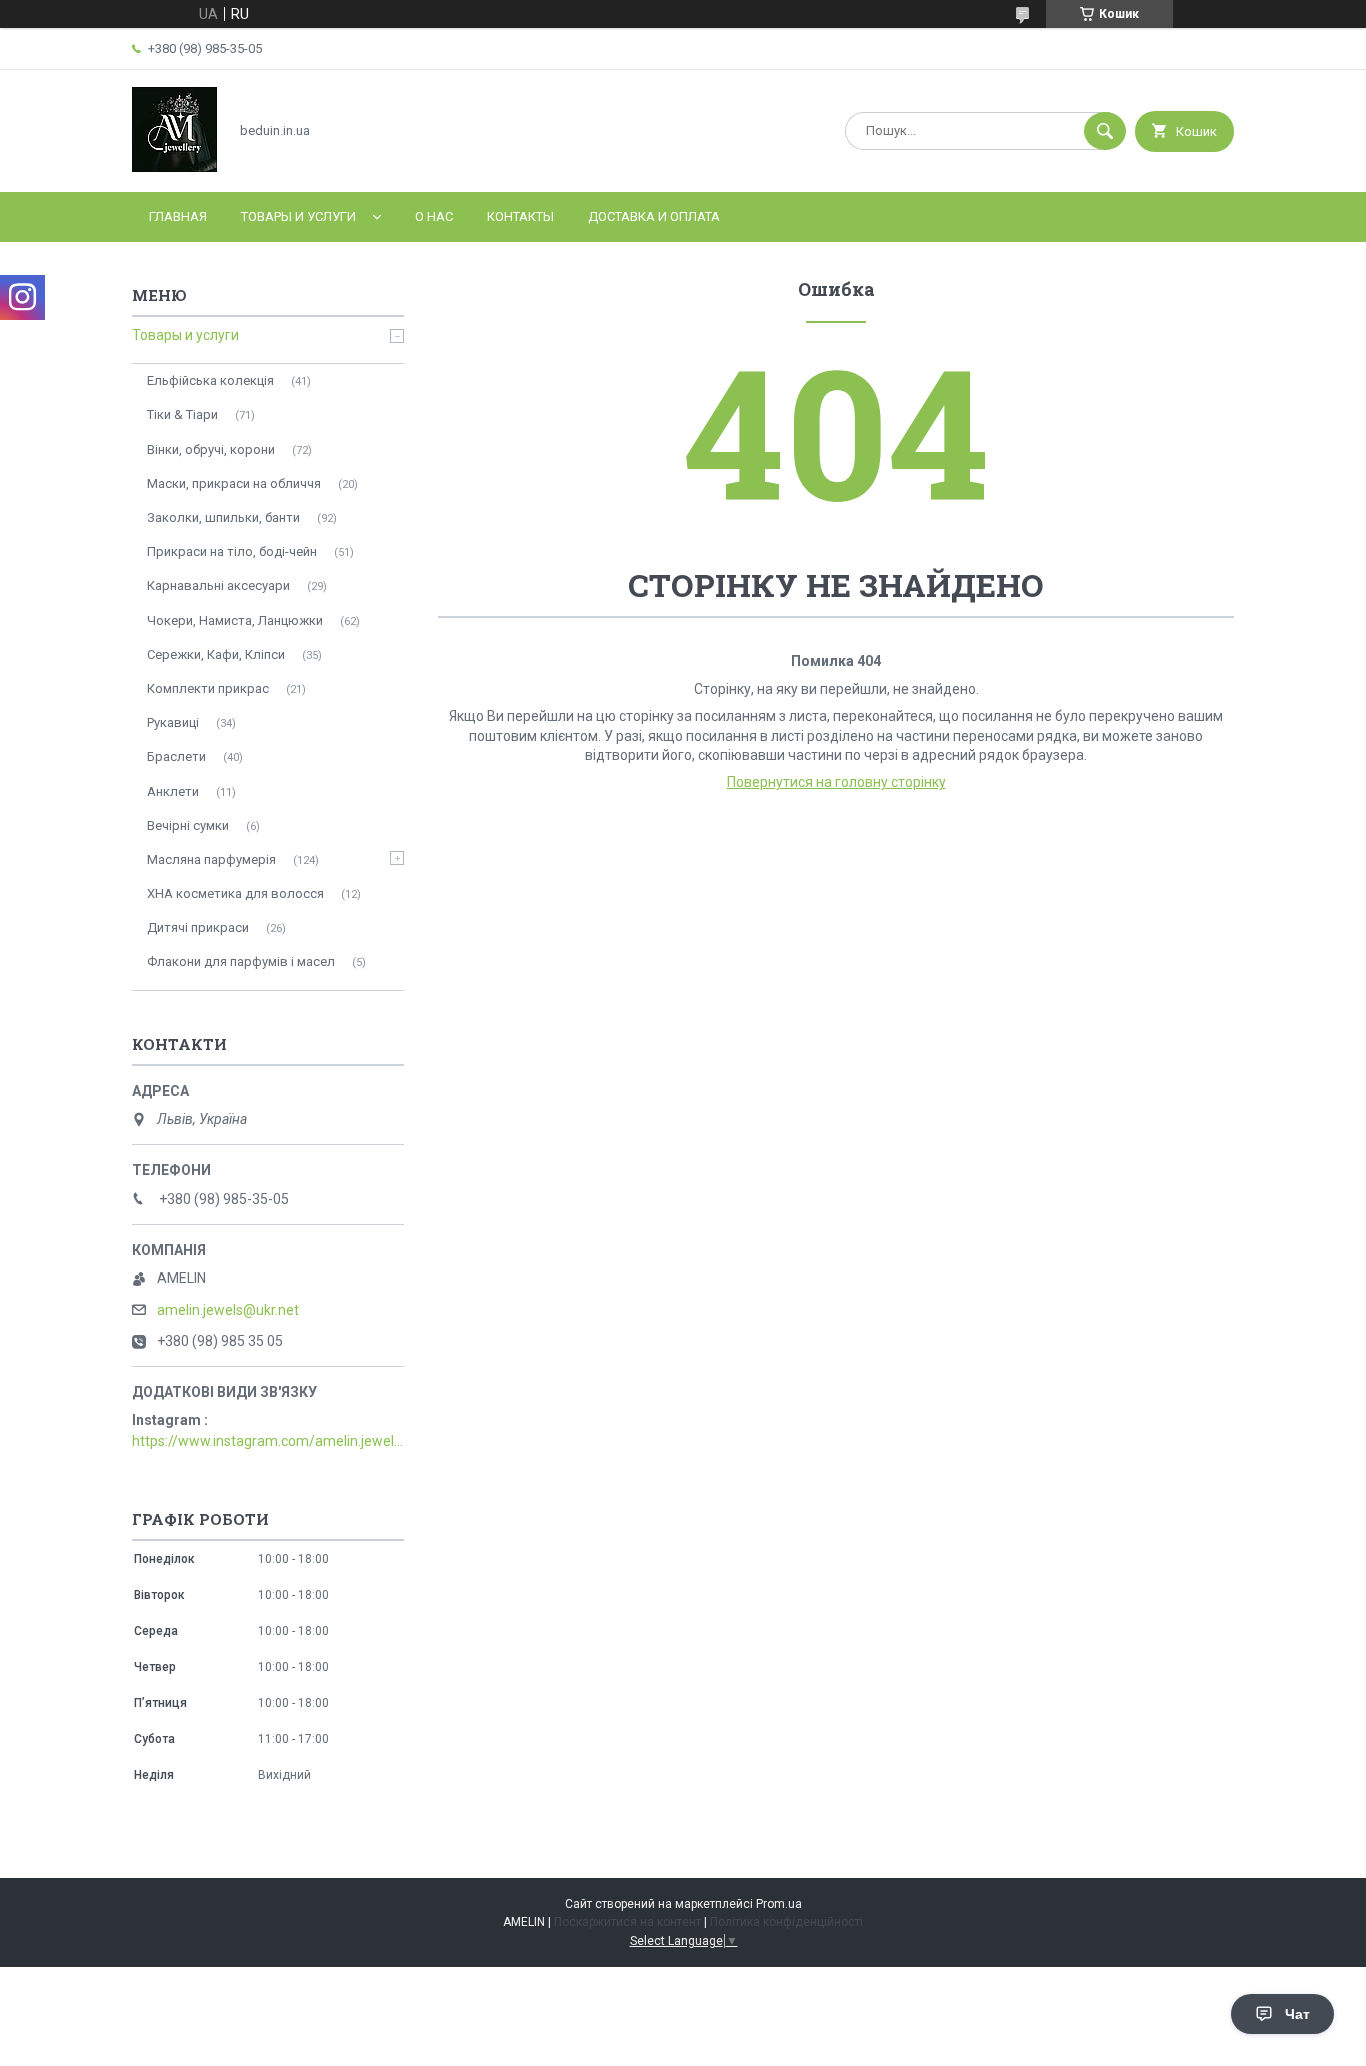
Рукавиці (173, 722)
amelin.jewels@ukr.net (228, 1310)
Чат (1297, 2014)
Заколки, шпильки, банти (223, 517)
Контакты (520, 216)
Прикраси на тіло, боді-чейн (232, 551)
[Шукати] (1105, 131)
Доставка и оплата (654, 216)
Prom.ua (779, 1904)
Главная (178, 216)
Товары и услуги (298, 216)
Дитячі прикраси (198, 927)
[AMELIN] (174, 167)
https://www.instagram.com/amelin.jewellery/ (268, 1441)
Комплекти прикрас (208, 688)
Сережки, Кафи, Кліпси (216, 654)
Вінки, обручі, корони (211, 449)
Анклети (173, 791)
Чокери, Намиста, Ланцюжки (235, 620)
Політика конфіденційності (786, 1922)
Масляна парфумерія (211, 859)
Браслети (176, 756)
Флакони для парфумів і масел (241, 961)
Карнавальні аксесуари (218, 585)
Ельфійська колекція (210, 380)
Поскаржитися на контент (627, 1922)
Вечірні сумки (188, 825)
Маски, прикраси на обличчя (234, 483)
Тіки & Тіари (182, 414)
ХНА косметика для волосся (235, 893)
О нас (434, 216)
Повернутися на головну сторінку (836, 782)
